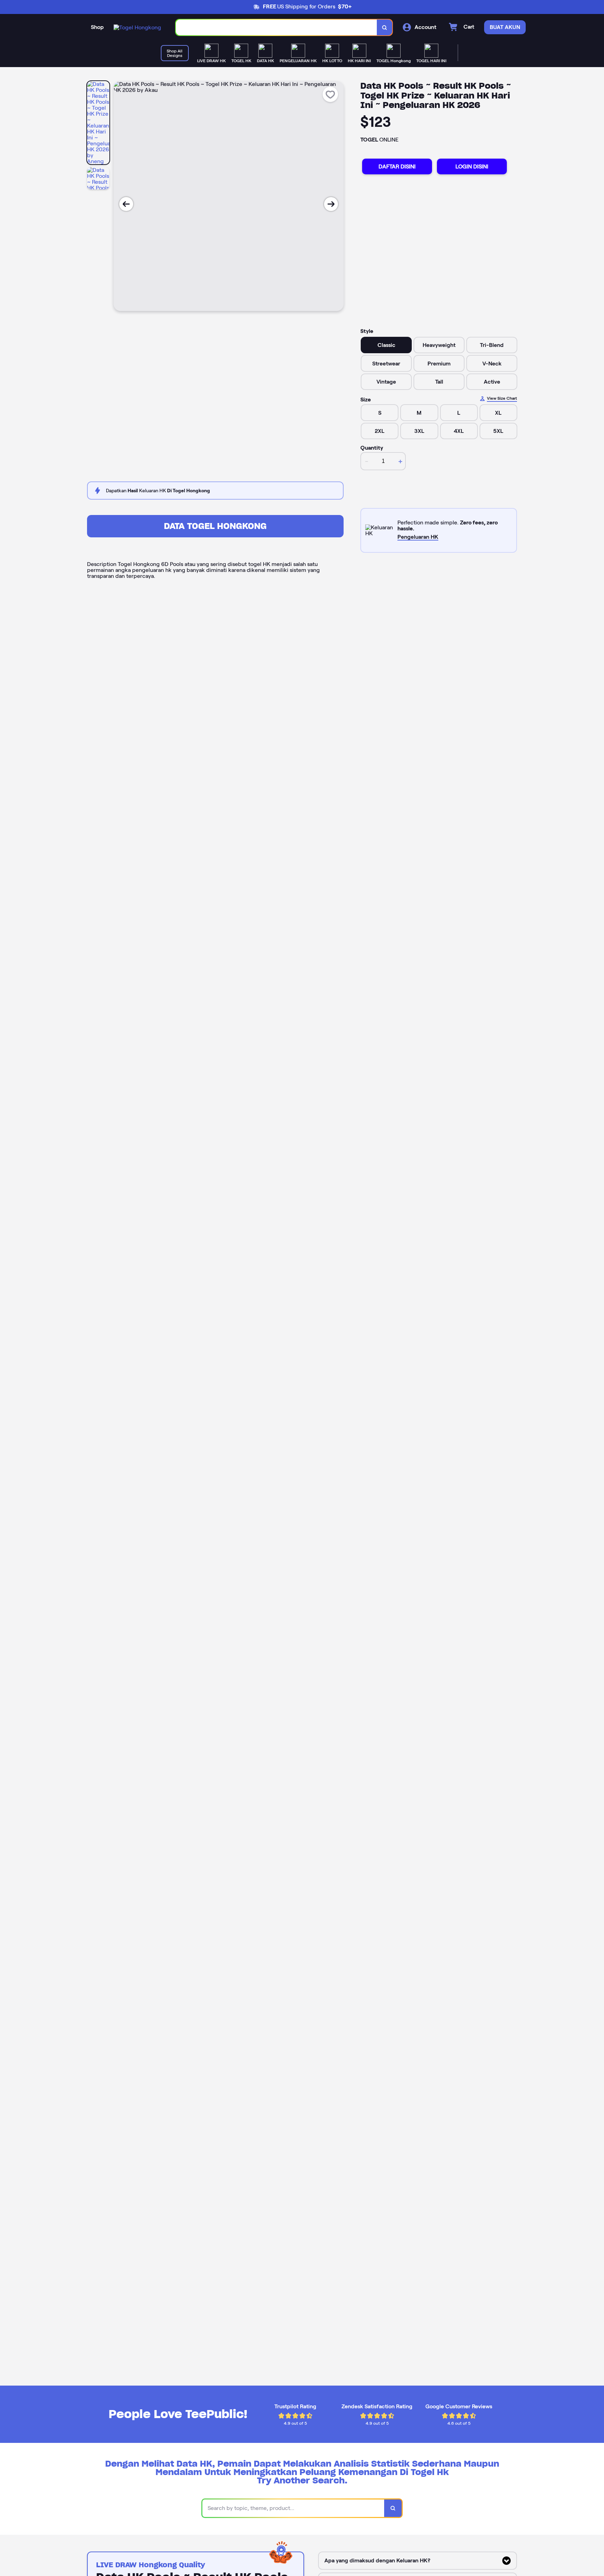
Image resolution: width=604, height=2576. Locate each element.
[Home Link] (137, 27)
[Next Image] (331, 204)
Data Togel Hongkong (215, 526)
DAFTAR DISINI (397, 166)
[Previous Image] (126, 204)
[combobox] (276, 27)
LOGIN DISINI (472, 166)
